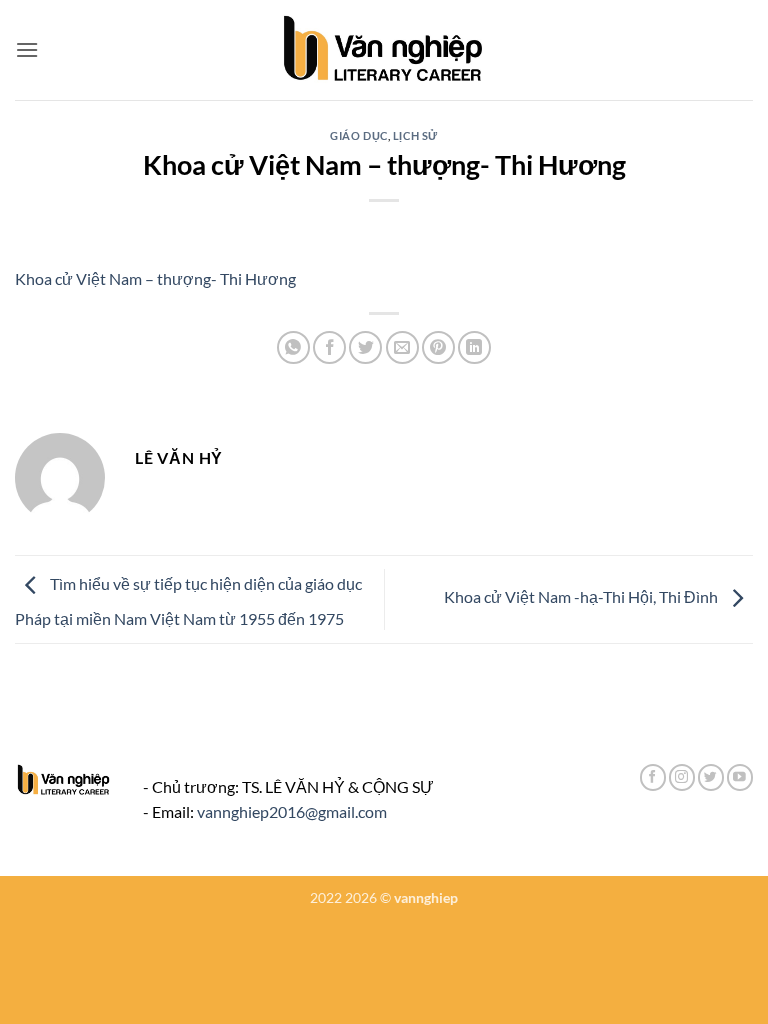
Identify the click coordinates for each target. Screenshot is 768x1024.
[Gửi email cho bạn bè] (402, 347)
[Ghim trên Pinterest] (438, 347)
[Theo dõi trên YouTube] (740, 777)
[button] (27, 49)
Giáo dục (358, 135)
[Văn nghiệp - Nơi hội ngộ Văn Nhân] (384, 50)
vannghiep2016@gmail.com (292, 811)
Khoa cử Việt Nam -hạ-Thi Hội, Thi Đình (582, 596)
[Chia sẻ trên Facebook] (329, 347)
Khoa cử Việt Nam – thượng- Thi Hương (155, 278)
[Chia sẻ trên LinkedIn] (474, 347)
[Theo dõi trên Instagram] (682, 777)
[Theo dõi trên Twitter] (711, 777)
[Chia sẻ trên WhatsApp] (293, 347)
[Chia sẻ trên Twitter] (365, 347)
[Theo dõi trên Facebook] (653, 777)
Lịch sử (415, 135)
